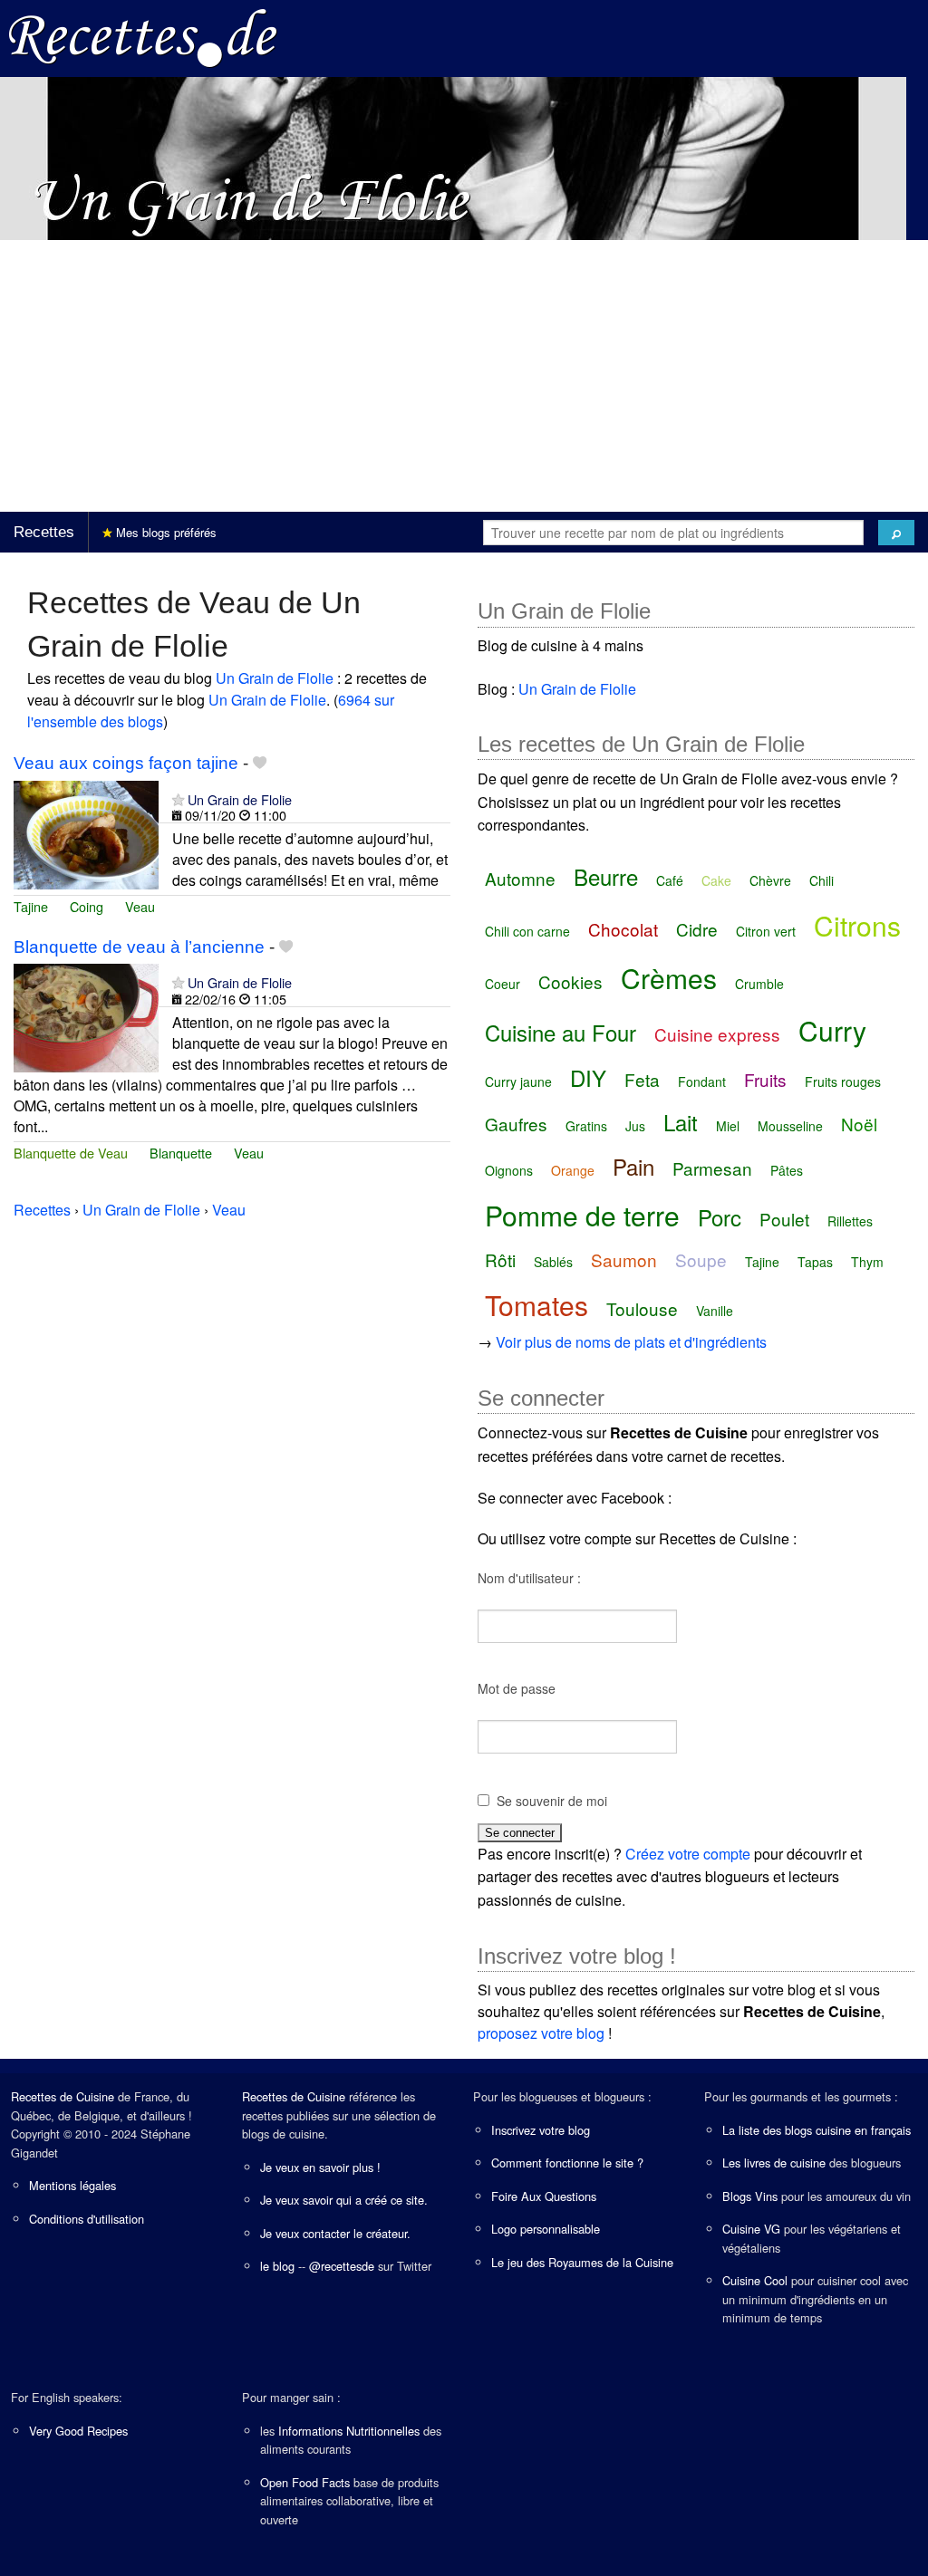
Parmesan (712, 1168)
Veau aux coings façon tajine (126, 763)
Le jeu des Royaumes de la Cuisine (582, 2262)
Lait (681, 1122)
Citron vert (766, 931)
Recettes (44, 532)
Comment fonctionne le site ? (567, 2163)
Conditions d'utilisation (87, 2219)
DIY (588, 1077)
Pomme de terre (582, 1215)
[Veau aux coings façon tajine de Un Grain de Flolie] (86, 833)
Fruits (765, 1079)
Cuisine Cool (755, 2280)
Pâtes (787, 1170)
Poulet (784, 1219)
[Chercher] (896, 533)
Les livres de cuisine (774, 2163)
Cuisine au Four (561, 1032)
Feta (642, 1079)
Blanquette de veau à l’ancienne (139, 947)
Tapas (815, 1262)
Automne (520, 878)
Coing (87, 906)
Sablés (553, 1262)
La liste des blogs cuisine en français (817, 2130)
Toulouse (642, 1308)
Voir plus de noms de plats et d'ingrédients (631, 1342)
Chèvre (770, 880)
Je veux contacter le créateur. (335, 2233)
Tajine (31, 906)
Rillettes (850, 1221)
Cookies (570, 981)
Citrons (857, 925)
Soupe (701, 1259)
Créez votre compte (688, 1854)
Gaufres (516, 1124)
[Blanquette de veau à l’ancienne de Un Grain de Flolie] (86, 1017)
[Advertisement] (464, 376)
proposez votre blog (541, 2033)
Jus (635, 1126)
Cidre (697, 929)
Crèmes (669, 978)
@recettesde (342, 2266)
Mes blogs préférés (164, 532)
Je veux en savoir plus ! (320, 2167)
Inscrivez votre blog (541, 2130)
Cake (716, 880)
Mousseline (790, 1126)
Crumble (759, 984)
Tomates (536, 1305)
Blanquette (181, 1153)
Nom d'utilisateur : (529, 1578)
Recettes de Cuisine (63, 2096)
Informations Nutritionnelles (349, 2431)
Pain (633, 1166)
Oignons (509, 1170)
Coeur (503, 984)
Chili (822, 880)
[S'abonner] (178, 799)
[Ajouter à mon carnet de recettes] (260, 763)
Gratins (586, 1126)
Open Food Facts (305, 2482)
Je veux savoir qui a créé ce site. (344, 2200)
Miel (728, 1126)
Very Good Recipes (78, 2431)
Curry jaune (518, 1081)
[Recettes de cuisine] (143, 37)
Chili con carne (527, 931)
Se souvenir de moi (552, 1801)
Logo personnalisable (546, 2229)
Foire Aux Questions (544, 2196)
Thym (867, 1262)
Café (670, 880)
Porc (720, 1217)
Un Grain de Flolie (275, 678)
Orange (573, 1170)
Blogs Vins (750, 2196)
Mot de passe (517, 1688)
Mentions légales (72, 2185)
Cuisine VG (751, 2229)
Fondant (702, 1081)
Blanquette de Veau (71, 1153)
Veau (140, 906)
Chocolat (623, 929)
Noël (859, 1124)
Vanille (715, 1311)
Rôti (500, 1259)
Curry (832, 1030)
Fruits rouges (843, 1081)
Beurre (606, 876)
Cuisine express (717, 1034)
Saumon (624, 1259)
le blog (277, 2266)
